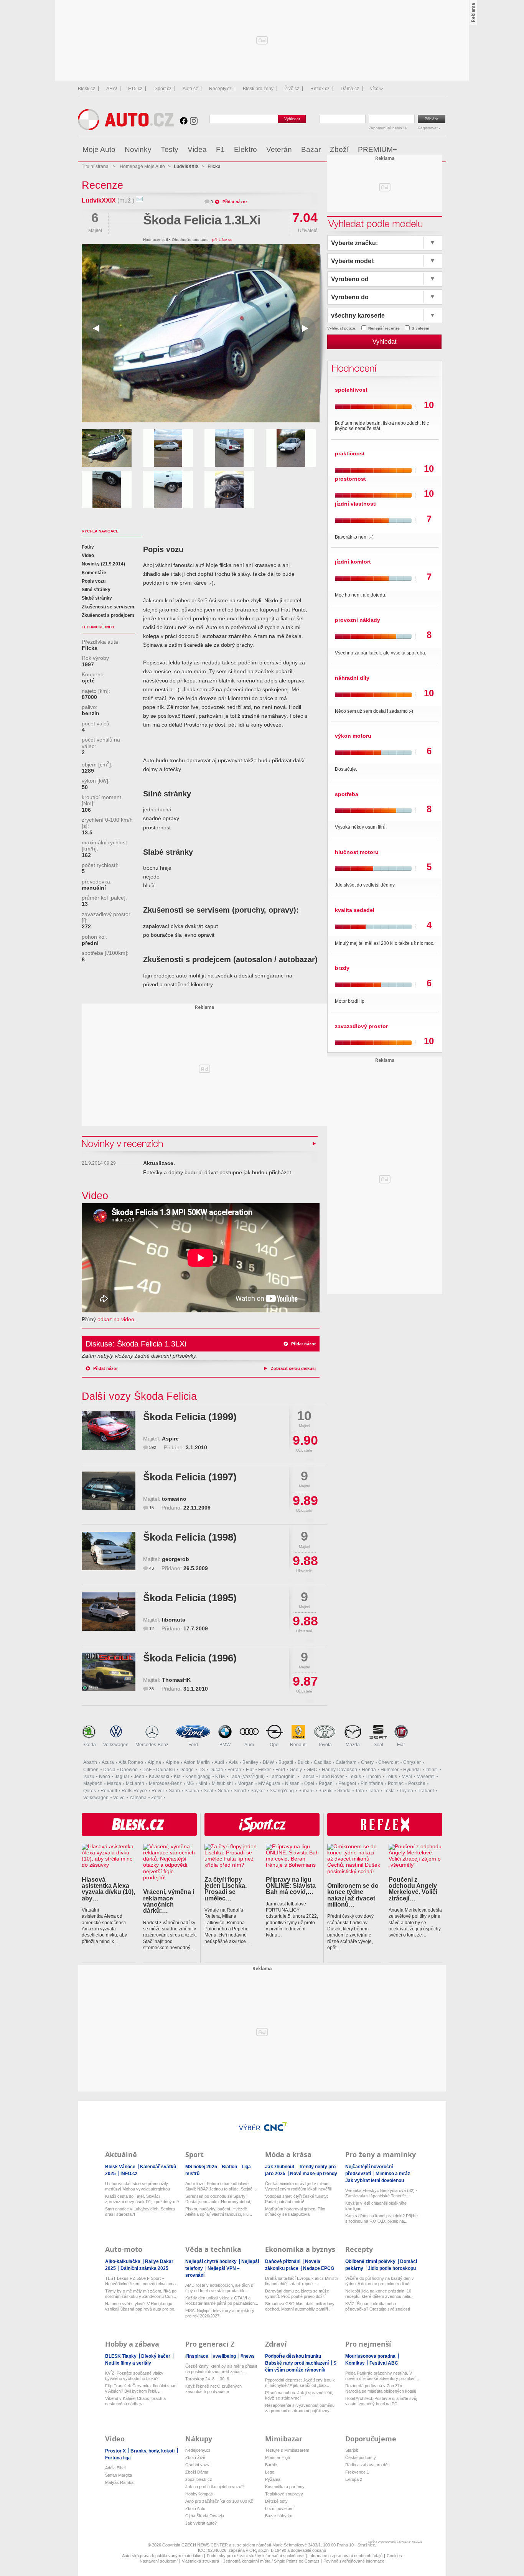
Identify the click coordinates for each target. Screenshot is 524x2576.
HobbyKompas (199, 2494)
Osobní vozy (197, 2465)
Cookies (394, 2556)
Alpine (172, 1762)
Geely (296, 1770)
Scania (192, 1791)
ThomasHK (176, 1680)
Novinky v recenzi (123, 1143)
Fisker (264, 1770)
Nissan (292, 1783)
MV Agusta (269, 1783)
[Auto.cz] (126, 128)
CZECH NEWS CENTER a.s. (209, 2545)
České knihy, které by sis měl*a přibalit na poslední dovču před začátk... (221, 2369)
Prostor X (116, 2451)
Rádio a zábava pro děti (367, 2465)
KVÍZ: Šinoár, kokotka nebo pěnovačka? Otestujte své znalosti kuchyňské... (377, 2307)
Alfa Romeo (131, 1762)
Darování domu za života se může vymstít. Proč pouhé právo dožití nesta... (297, 2294)
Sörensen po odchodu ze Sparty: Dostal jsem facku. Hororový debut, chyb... (218, 2199)
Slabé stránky (97, 598)
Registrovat (428, 128)
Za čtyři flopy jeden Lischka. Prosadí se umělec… (226, 1889)
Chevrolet (388, 1762)
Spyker (258, 1791)
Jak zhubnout (280, 2167)
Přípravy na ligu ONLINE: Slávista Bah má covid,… (291, 1886)
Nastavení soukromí (159, 2561)
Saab (174, 1791)
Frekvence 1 (357, 2472)
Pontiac (396, 1783)
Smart (240, 1791)
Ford (193, 1745)
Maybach (93, 1783)
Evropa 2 (354, 2479)
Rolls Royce (134, 1791)
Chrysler (412, 1762)
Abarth (90, 1762)
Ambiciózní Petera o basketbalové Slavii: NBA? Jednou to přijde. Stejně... (221, 2186)
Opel (275, 1745)
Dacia (109, 1770)
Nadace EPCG (319, 2268)
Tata (360, 1791)
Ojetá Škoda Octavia (205, 2516)
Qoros (90, 1791)
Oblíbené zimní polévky (371, 2261)
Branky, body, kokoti (153, 2451)
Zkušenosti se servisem (108, 607)
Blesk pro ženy (258, 89)
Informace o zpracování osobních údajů (345, 2556)
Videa (197, 149)
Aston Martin (197, 1762)
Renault (298, 1745)
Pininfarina (372, 1783)
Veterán (279, 149)
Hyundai (412, 1770)
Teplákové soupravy (284, 2494)
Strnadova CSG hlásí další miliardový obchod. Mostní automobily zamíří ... (300, 2306)
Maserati (426, 1777)
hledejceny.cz (198, 2450)
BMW (225, 1745)
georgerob (175, 1559)
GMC (312, 1770)
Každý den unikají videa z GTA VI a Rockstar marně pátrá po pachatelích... (222, 2301)
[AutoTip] (440, 150)
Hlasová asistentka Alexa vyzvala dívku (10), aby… (108, 1889)
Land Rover (331, 1777)
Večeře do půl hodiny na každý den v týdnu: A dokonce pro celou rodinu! (380, 2281)
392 (153, 1447)
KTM (220, 1777)
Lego (270, 2472)
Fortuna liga (118, 2458)
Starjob (352, 2450)
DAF (147, 1770)
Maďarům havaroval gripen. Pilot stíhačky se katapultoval (295, 2212)
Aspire (170, 1439)
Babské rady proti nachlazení (297, 2363)
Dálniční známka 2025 (144, 2268)
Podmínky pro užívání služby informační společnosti (255, 2556)
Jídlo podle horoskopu (392, 2268)
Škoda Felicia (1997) (190, 1477)
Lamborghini (283, 1777)
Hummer (390, 1770)
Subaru (306, 1791)
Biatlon (230, 2167)
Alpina (154, 1762)
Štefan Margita (119, 2475)
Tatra (374, 1791)
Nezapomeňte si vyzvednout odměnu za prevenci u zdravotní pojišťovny (300, 2408)
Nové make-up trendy (314, 2174)
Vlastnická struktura (200, 2561)
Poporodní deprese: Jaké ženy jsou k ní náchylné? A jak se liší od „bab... (300, 2383)
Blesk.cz (87, 89)
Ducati (216, 1770)
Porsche (417, 1783)
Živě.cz (292, 89)
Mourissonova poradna (371, 2356)
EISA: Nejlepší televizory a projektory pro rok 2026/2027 (220, 2313)
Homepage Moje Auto (142, 166)
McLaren (135, 1783)
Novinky (138, 149)
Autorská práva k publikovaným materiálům (162, 2556)
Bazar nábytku (279, 2516)
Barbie (271, 2465)
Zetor (157, 1798)
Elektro (246, 149)
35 (152, 1689)
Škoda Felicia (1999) (190, 1417)
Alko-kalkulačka (123, 2261)
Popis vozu (94, 581)
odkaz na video (116, 1319)
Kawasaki (159, 1777)
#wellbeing (225, 2356)
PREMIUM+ (377, 149)
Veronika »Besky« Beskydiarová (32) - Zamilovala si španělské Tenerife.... (381, 2193)
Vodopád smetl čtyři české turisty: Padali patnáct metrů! (297, 2199)
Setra (223, 1791)
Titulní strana (95, 166)
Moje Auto (99, 149)
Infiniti (432, 1770)
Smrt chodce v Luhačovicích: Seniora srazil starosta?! (140, 2212)
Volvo (119, 1798)
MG (190, 1783)
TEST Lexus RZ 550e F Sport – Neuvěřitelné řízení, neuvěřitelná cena (140, 2281)
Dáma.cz (350, 89)
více (374, 89)
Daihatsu (166, 1770)
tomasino (174, 1499)
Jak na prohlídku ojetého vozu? (214, 2487)
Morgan (246, 1783)
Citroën (91, 1770)
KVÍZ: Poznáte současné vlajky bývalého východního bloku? (134, 2376)
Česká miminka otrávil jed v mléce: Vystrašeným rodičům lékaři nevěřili (298, 2186)
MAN (407, 1777)
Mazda (353, 1745)
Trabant (426, 1791)
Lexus (355, 1777)
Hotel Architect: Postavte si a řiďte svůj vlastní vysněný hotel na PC (381, 2401)
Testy (170, 149)
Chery (367, 1762)
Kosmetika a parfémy (285, 2487)
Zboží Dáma (197, 2472)
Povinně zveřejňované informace (354, 2561)
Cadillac (322, 1762)
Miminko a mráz (393, 2174)
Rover (158, 1791)
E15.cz (135, 89)
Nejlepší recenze (384, 328)
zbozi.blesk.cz (199, 2479)
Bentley (250, 1762)
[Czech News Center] (275, 2126)
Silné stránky (96, 590)
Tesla (389, 1791)
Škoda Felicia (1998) (190, 1537)
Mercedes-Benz (152, 1745)
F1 (220, 149)
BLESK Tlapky (121, 2356)
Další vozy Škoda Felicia (139, 1396)
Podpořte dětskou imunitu (294, 2356)
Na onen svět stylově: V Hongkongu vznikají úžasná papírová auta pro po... (141, 2306)
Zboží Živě (195, 2457)
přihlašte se (222, 240)
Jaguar (122, 1777)
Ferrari (234, 1770)
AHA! (112, 89)
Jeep (139, 1777)
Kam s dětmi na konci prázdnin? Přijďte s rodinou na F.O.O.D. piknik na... (381, 2218)
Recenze (102, 185)
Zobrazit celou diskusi (293, 1368)
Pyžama (273, 2479)
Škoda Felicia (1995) (190, 1598)
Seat (378, 1745)
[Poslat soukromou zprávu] (139, 200)
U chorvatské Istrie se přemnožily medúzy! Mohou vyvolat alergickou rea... (138, 2186)
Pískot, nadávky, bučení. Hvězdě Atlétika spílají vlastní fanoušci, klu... (219, 2212)
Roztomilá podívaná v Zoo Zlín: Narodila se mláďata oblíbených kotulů (381, 2388)
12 (152, 1628)
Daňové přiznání (283, 2261)
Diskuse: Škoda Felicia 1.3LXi (136, 1344)
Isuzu (89, 1777)
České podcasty (361, 2457)
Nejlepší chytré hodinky (212, 2261)
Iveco (105, 1777)
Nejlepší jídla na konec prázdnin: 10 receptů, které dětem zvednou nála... (379, 2294)
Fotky (88, 547)
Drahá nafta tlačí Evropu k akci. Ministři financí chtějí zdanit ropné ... (302, 2281)
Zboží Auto (195, 2508)
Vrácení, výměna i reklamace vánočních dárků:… (169, 1901)
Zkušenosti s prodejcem (108, 615)
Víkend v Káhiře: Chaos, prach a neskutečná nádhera (135, 2401)
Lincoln (373, 1777)
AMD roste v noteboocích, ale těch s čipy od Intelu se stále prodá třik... (219, 2288)
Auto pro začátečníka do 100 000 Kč (219, 2501)
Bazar (311, 149)
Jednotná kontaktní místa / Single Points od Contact (271, 2561)
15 (152, 1508)
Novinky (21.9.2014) (103, 564)
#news (248, 2356)
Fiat (401, 1745)
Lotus (391, 1777)
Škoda (89, 1745)
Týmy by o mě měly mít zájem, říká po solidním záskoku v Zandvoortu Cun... (141, 2294)
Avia (233, 1762)
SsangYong (282, 1791)
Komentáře (94, 573)
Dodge (187, 1770)
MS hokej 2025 (202, 2167)
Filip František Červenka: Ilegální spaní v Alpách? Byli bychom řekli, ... (141, 2388)
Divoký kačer (156, 2356)
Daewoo (129, 1770)
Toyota (325, 1745)
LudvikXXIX (99, 200)
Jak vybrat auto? (201, 2523)
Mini (203, 1783)
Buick (303, 1762)
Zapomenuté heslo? (387, 128)
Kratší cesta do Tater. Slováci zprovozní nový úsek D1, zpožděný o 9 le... (142, 2199)
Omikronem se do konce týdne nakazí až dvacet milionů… (353, 1895)
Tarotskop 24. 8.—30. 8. (208, 2379)
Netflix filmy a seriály (128, 2363)
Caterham (346, 1762)
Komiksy (356, 2363)
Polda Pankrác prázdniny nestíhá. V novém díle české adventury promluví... (382, 2376)
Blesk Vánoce (121, 2167)
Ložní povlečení (280, 2508)
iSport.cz (162, 89)
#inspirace (197, 2356)
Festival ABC (384, 2363)
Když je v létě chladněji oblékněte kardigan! (376, 2206)
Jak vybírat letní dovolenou (375, 2180)
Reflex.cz (320, 89)
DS (202, 1770)
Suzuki (325, 1791)
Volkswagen (116, 1745)
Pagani (326, 1783)
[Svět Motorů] (424, 150)
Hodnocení (353, 368)
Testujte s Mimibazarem (287, 2450)
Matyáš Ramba (119, 2482)
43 (152, 1568)
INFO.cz (129, 2174)
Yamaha (138, 1798)
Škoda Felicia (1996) (190, 1658)
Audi (249, 1745)
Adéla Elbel (115, 2468)
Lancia (307, 1777)
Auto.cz (190, 89)
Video (88, 555)
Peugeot (347, 1783)
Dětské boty (276, 2501)
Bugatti (286, 1762)
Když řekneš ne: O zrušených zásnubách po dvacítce (213, 2389)
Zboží (339, 149)
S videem (420, 328)
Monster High (278, 2457)
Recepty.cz (220, 89)
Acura (108, 1762)
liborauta (174, 1620)
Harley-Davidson (339, 1770)
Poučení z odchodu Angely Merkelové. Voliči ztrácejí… (413, 1889)
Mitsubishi (222, 1783)
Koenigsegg (198, 1777)
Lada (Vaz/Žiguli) (247, 1777)
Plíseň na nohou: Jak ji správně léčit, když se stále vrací (299, 2395)
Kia (177, 1777)
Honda (369, 1770)
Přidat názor (235, 202)
